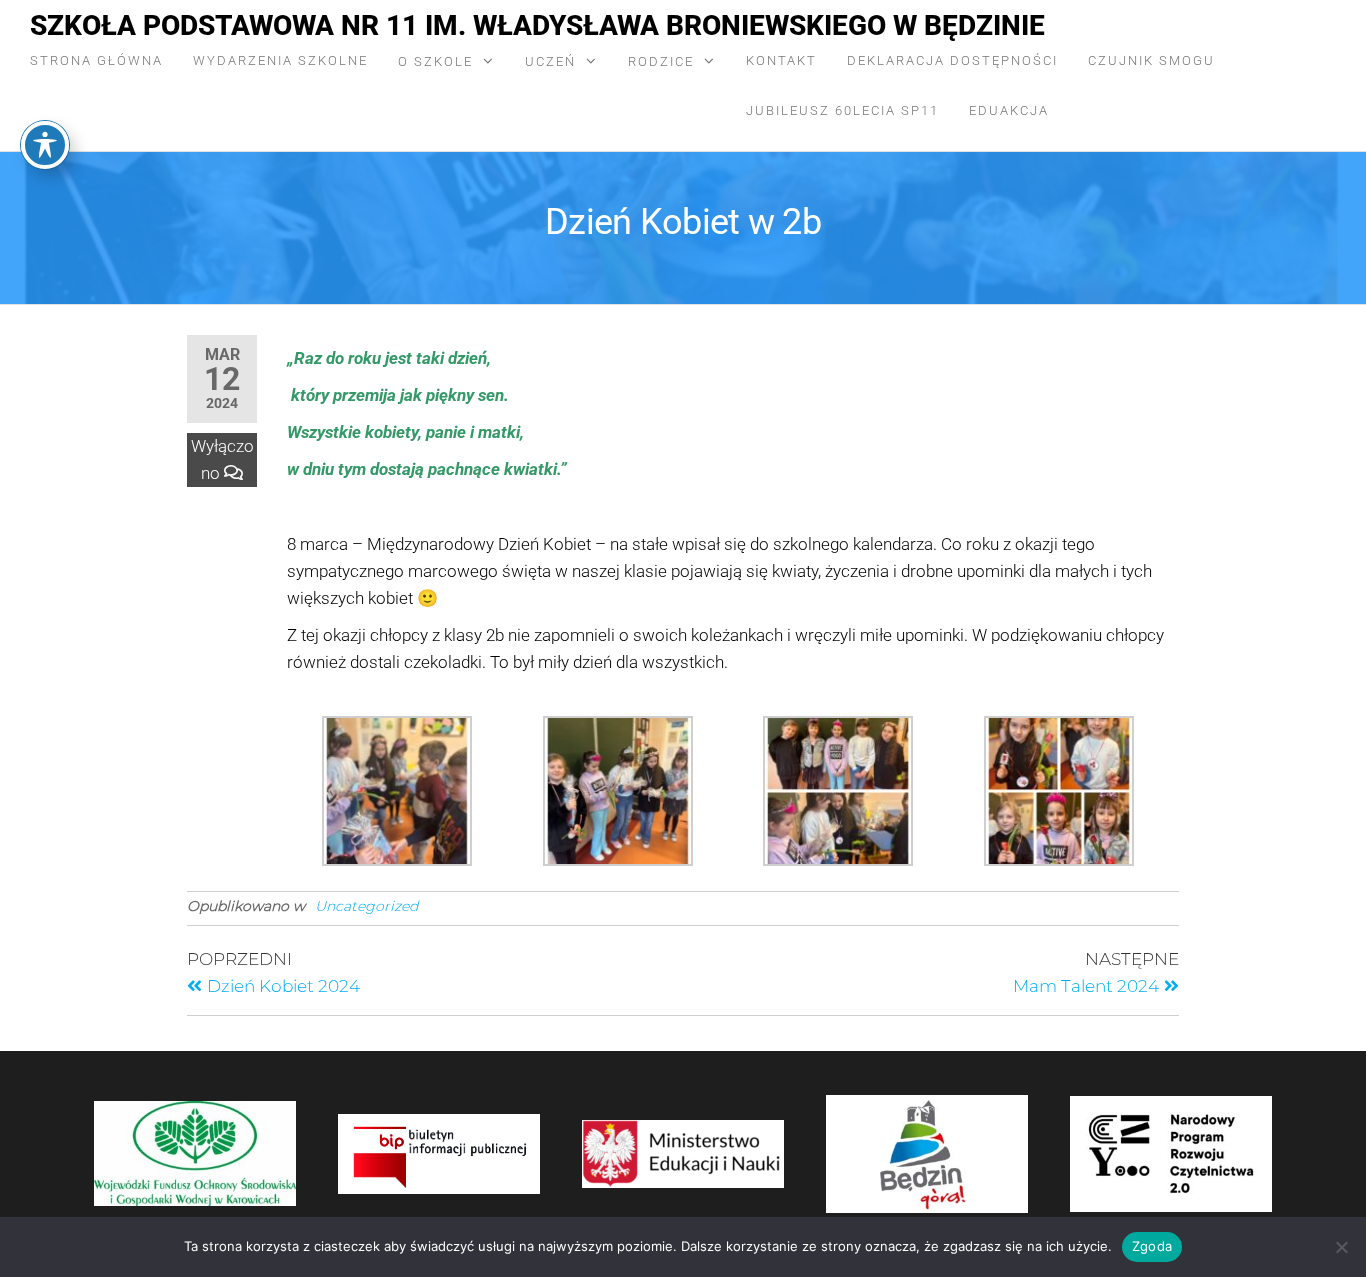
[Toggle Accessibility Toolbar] (45, 145)
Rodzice (661, 61)
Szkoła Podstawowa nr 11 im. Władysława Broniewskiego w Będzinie (537, 25)
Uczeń (550, 61)
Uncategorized (366, 906)
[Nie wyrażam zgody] (1341, 1247)
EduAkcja (1009, 110)
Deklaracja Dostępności (952, 60)
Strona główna (96, 60)
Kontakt (781, 60)
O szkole (435, 61)
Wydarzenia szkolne (280, 60)
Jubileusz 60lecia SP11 (842, 110)
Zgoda (1152, 1246)
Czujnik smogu (1151, 60)
